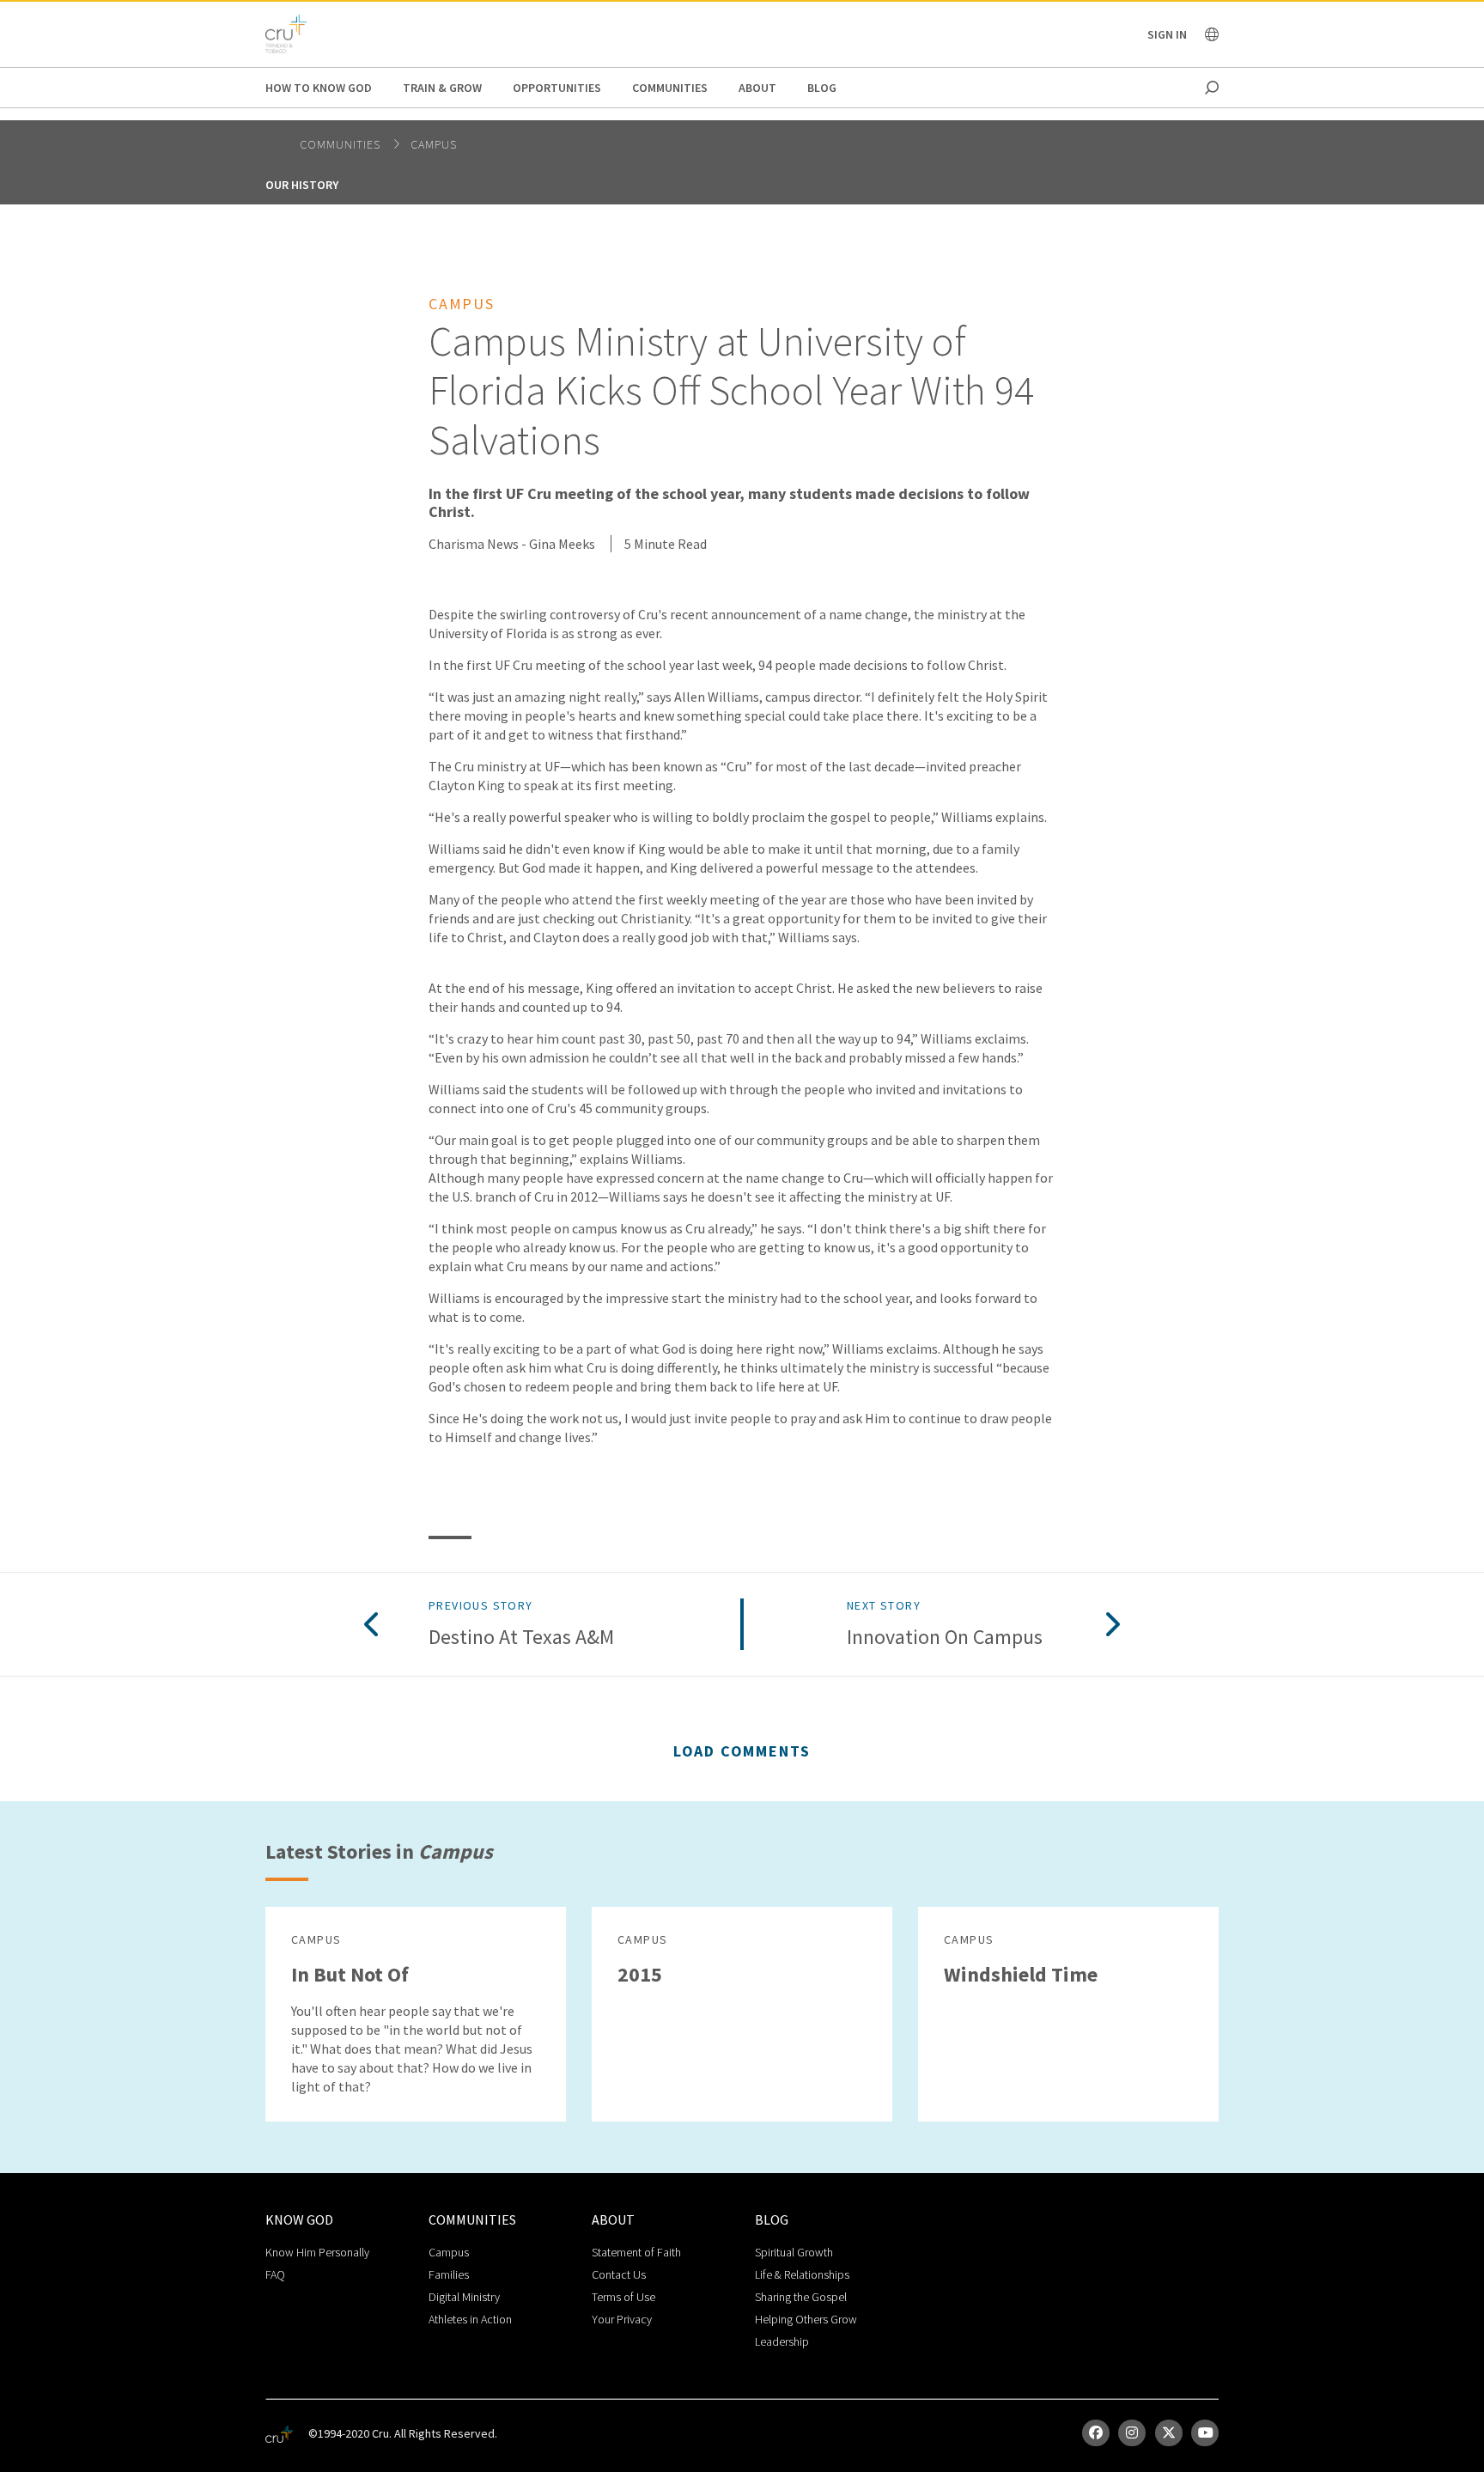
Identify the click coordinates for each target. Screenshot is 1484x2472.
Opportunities (557, 88)
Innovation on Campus (945, 1638)
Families (449, 2274)
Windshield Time (1021, 1974)
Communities (670, 88)
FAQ (275, 2274)
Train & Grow (442, 88)
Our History (302, 185)
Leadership (782, 2341)
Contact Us (619, 2274)
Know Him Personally (317, 2252)
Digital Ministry (464, 2297)
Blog (822, 88)
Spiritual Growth (794, 2252)
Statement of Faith (636, 2252)
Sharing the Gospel (801, 2297)
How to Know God (319, 88)
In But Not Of (350, 1974)
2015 (640, 1974)
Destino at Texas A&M (521, 1638)
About (757, 88)
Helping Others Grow (806, 2319)
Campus (434, 144)
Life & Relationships (802, 2274)
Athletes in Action (470, 2319)
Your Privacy (622, 2319)
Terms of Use (623, 2297)
